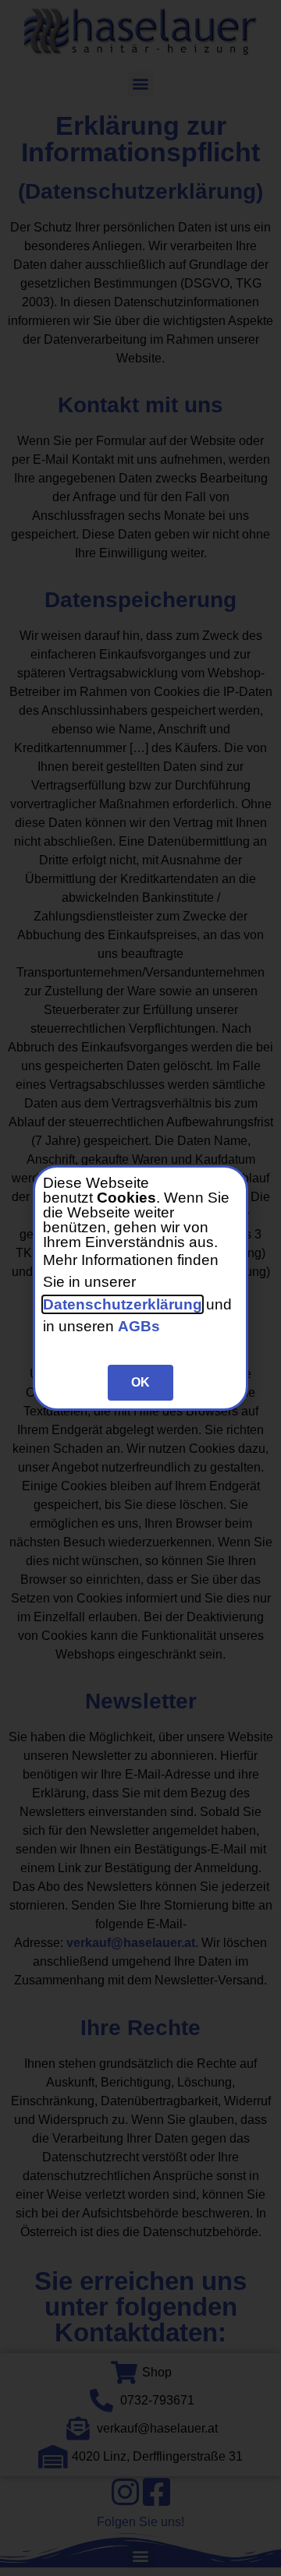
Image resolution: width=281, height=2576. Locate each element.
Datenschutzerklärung (123, 1304)
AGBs (139, 1326)
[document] (140, 1288)
